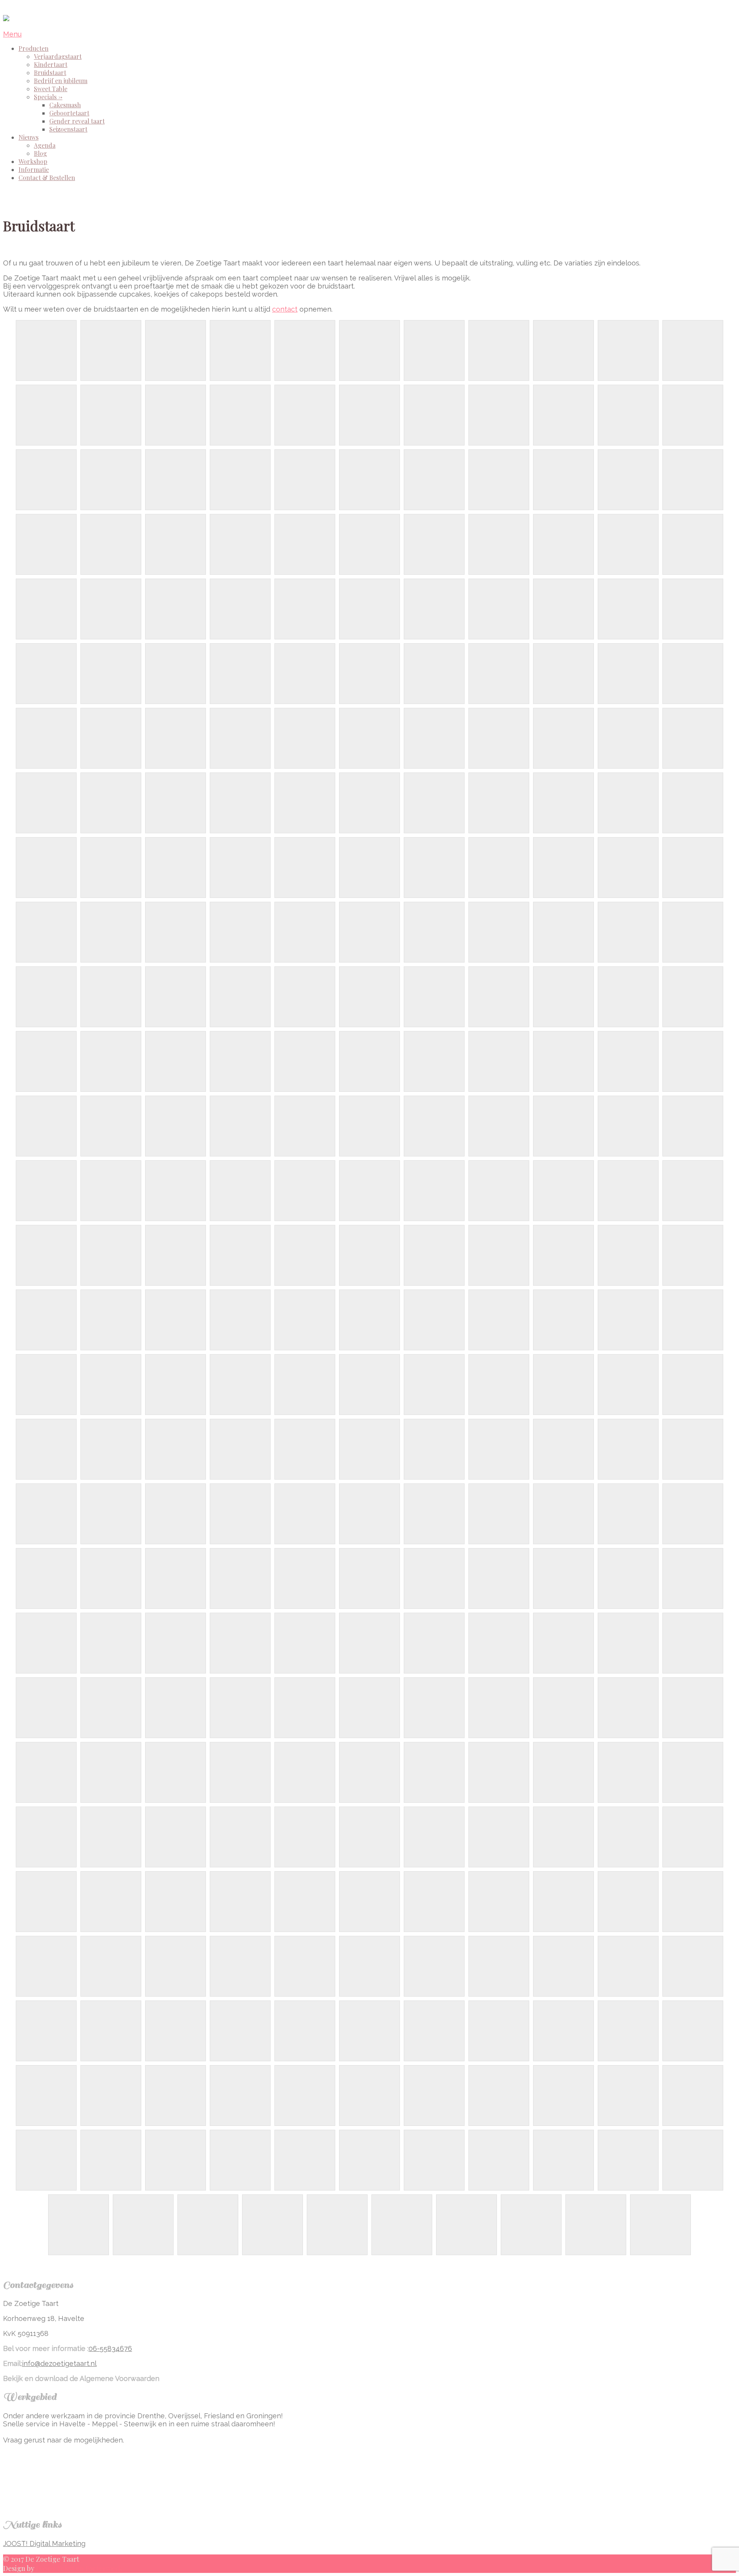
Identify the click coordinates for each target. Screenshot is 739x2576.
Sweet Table (51, 89)
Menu (12, 34)
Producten (33, 48)
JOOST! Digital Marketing (44, 2543)
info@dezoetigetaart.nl (59, 2363)
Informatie (34, 169)
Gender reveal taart (77, 121)
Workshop (33, 161)
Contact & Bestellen (47, 178)
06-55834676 (110, 2348)
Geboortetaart (69, 113)
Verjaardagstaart (58, 56)
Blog (40, 153)
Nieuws (28, 137)
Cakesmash (65, 105)
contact (285, 309)
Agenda (45, 145)
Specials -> (48, 97)
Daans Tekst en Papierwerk (79, 2568)
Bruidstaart (50, 73)
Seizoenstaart (68, 129)
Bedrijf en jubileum (61, 81)
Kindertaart (51, 64)
